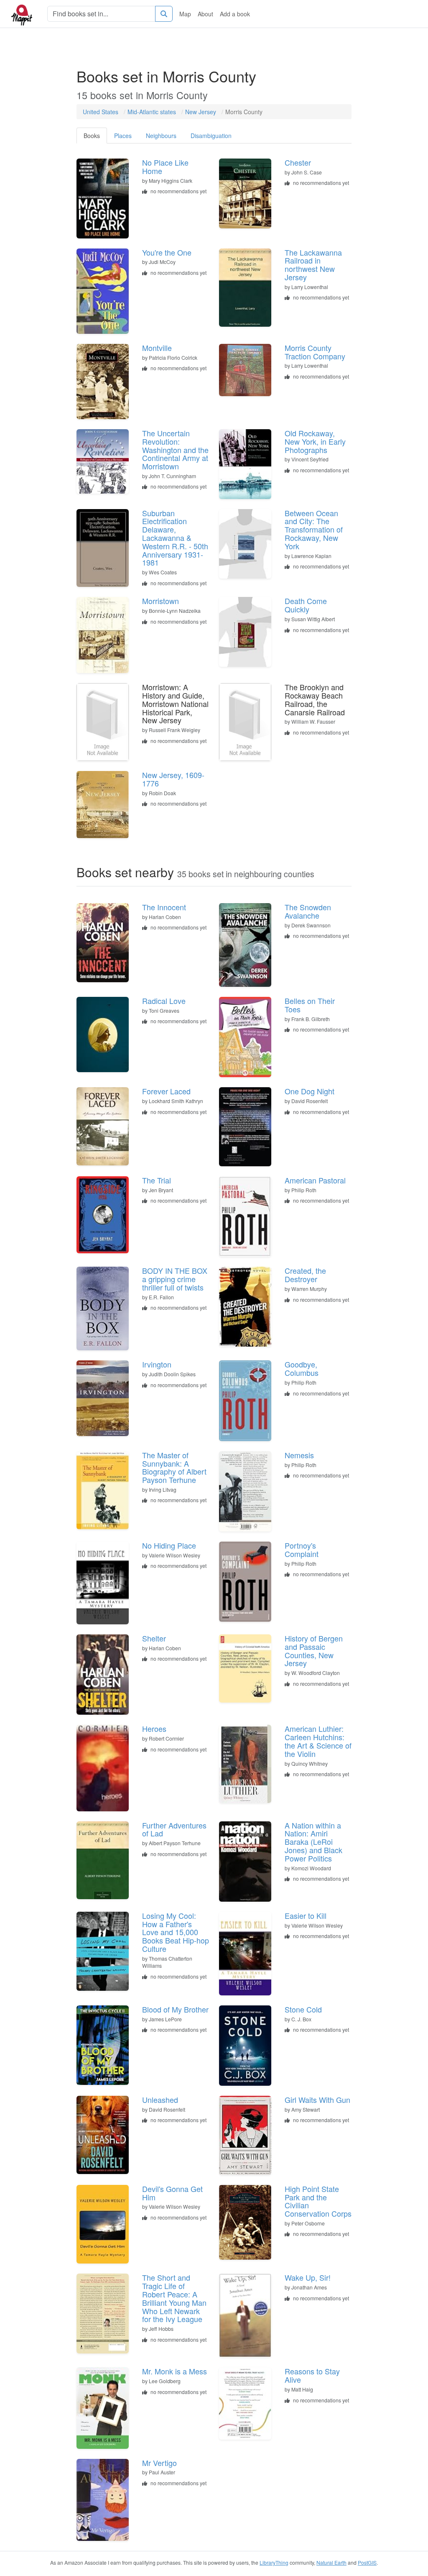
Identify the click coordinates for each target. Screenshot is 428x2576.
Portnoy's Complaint (302, 1549)
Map (185, 14)
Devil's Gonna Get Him (172, 2193)
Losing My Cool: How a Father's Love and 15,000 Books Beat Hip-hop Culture (176, 1932)
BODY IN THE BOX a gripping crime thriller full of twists (175, 1279)
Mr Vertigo (159, 2463)
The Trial (157, 1180)
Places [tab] (123, 136)
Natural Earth (331, 2562)
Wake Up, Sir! (308, 2277)
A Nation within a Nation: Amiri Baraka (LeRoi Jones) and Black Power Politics (313, 1842)
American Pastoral (315, 1180)
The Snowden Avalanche (308, 911)
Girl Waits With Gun (317, 2100)
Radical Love (164, 1001)
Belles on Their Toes (310, 1005)
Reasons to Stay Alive (312, 2375)
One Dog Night (310, 1091)
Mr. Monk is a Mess (175, 2371)
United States (101, 112)
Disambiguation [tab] (211, 136)
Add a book (235, 14)
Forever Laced (166, 1091)
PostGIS (367, 2562)
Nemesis (299, 1455)
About (205, 14)
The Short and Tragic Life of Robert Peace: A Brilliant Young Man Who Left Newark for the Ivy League (174, 2298)
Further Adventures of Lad (174, 1829)
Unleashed (160, 2100)
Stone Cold (303, 2009)
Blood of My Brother (175, 2009)
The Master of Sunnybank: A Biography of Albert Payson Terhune (174, 1467)
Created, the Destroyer (305, 1275)
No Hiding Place (169, 1545)
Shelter (154, 1638)
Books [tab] (92, 136)
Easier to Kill (306, 1915)
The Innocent (164, 907)
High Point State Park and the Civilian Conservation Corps (318, 2201)
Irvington (157, 1364)
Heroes (154, 1728)
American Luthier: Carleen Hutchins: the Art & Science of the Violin (318, 1741)
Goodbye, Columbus (302, 1368)
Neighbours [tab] (161, 136)
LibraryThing (274, 2562)
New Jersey (201, 112)
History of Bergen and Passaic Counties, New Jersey (314, 1650)
